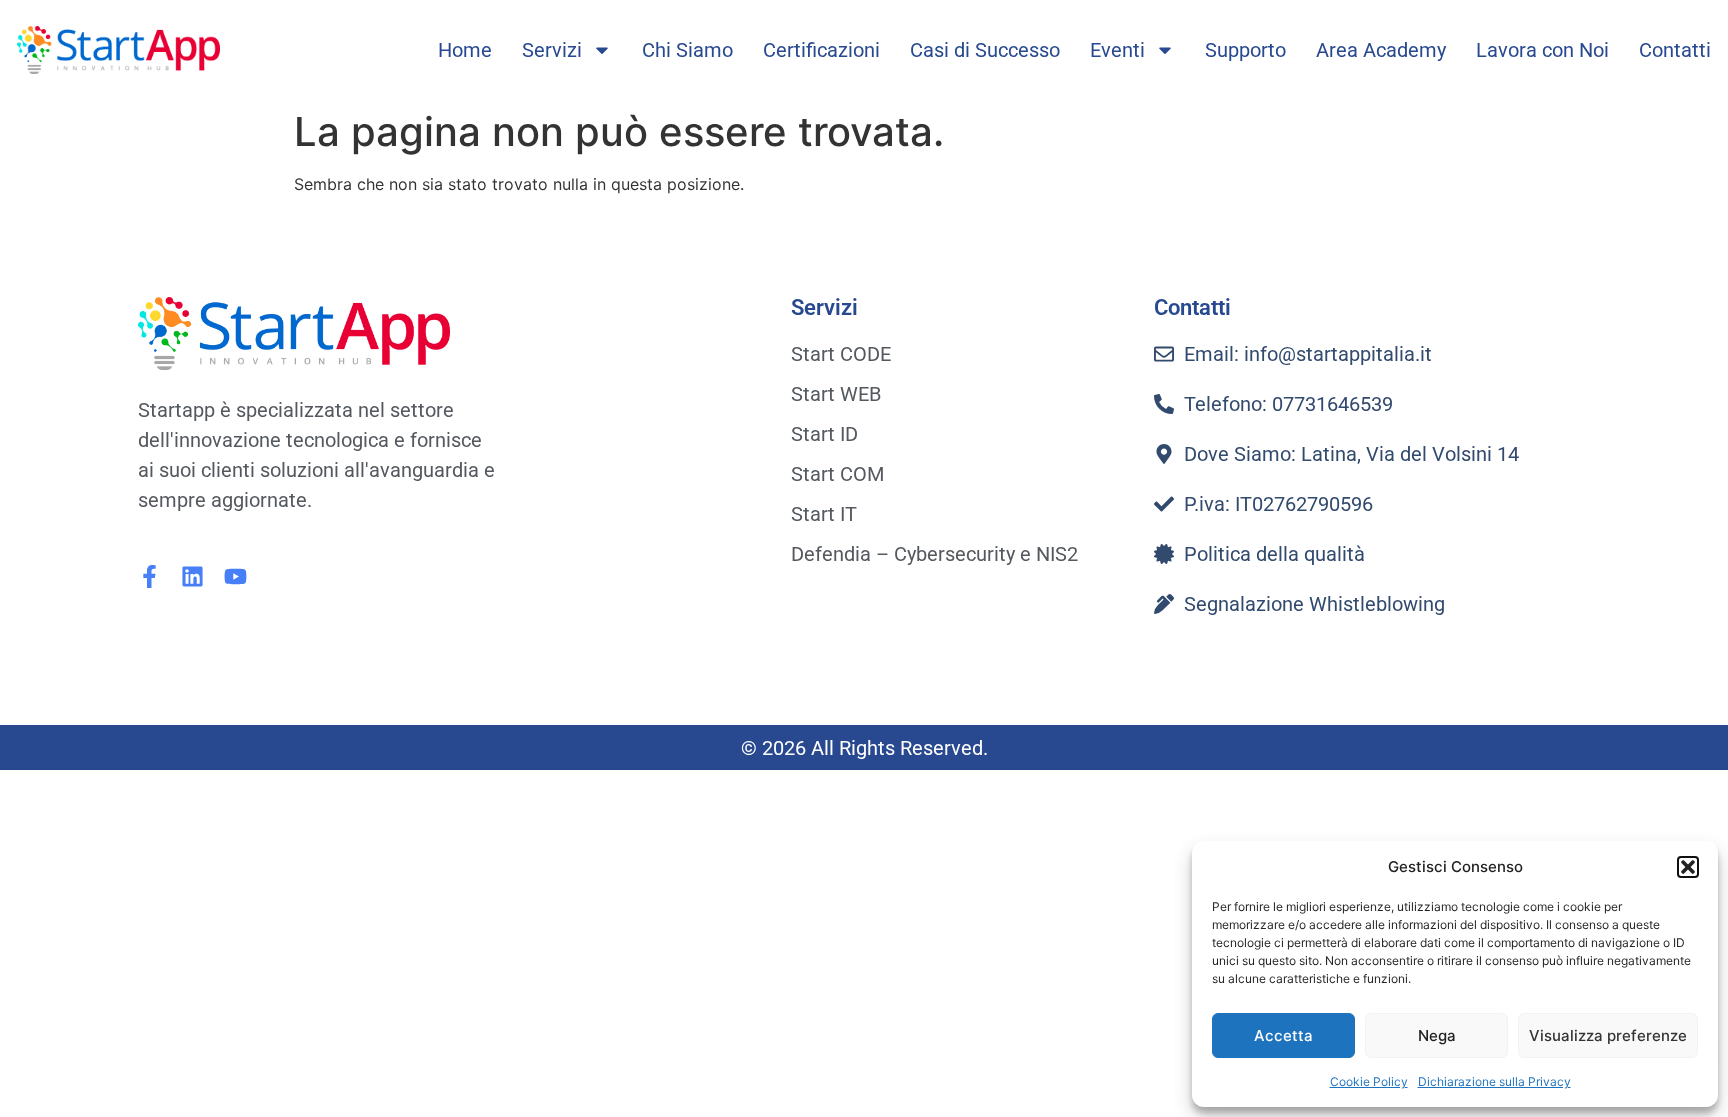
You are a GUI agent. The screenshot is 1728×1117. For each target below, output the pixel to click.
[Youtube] (235, 576)
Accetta (1283, 1035)
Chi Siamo (687, 50)
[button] (1688, 867)
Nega (1437, 1035)
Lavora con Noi (1542, 50)
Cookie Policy (1369, 1081)
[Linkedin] (192, 576)
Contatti (1675, 50)
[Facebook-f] (149, 576)
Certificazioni (821, 50)
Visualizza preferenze (1608, 1035)
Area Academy (1381, 50)
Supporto (1245, 50)
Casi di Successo (985, 50)
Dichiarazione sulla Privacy (1494, 1081)
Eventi (1117, 50)
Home (465, 50)
